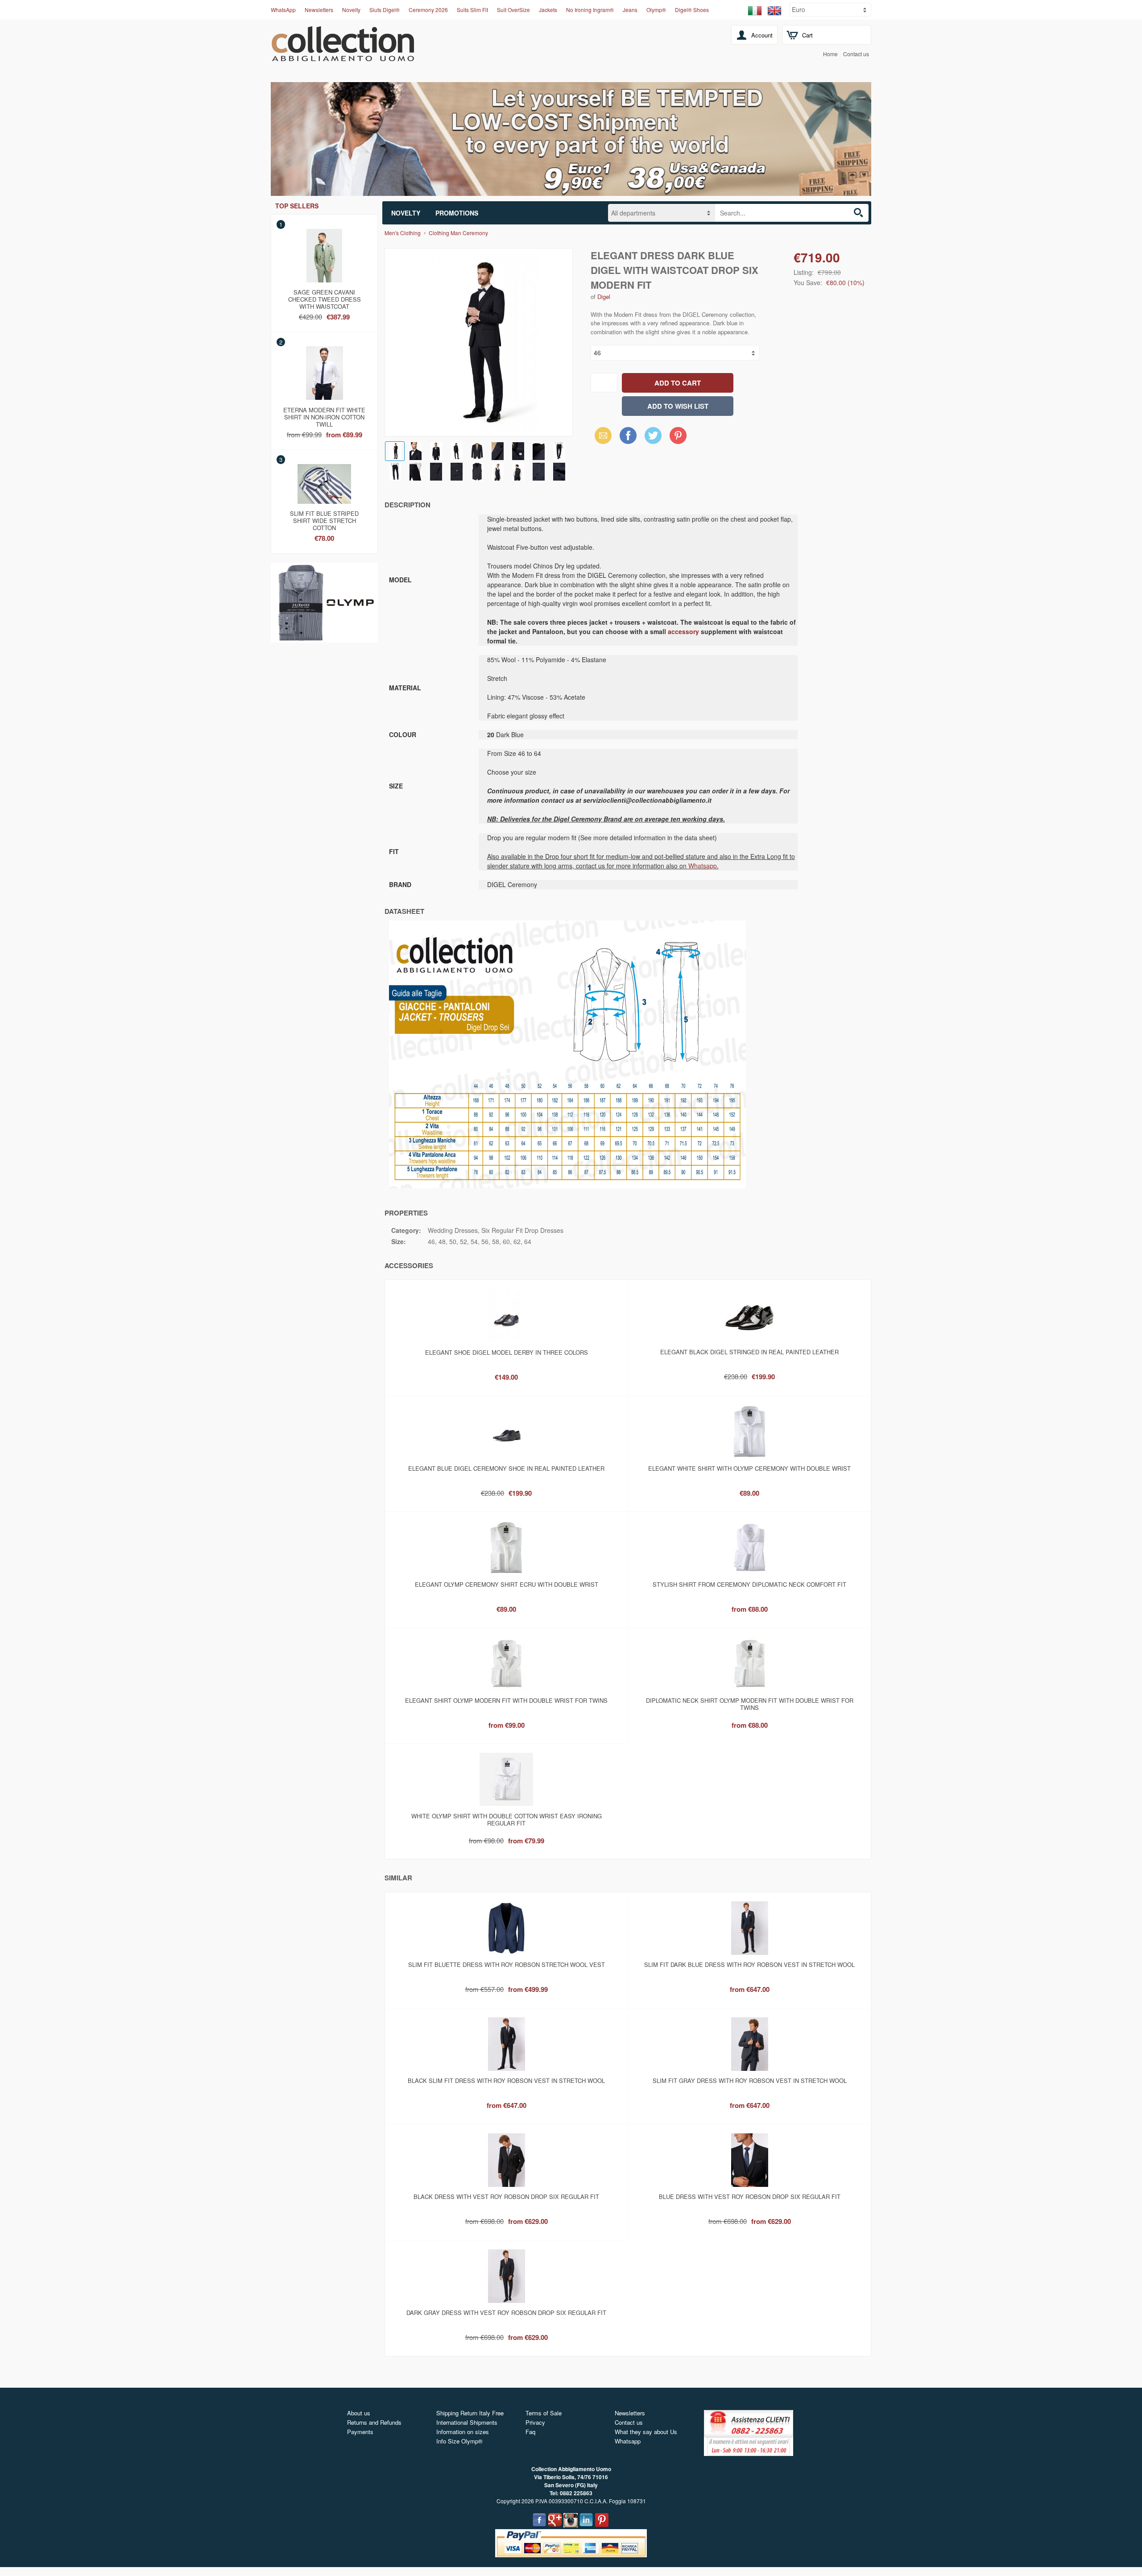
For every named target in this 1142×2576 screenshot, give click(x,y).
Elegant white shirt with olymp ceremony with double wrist (749, 1468)
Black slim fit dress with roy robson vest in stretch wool (506, 2080)
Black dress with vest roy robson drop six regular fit (506, 2196)
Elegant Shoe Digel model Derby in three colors (507, 1352)
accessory (683, 631)
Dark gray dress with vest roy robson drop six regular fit (506, 2313)
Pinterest (678, 435)
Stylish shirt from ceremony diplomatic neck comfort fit (749, 1584)
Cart (807, 35)
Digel (604, 297)
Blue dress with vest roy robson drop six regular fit (750, 2196)
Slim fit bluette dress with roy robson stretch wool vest (507, 1964)
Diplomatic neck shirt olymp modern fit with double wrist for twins (750, 1704)
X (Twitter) (653, 438)
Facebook (628, 435)
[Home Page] (343, 56)
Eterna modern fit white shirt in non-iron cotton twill (324, 415)
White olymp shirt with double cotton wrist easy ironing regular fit (507, 1819)
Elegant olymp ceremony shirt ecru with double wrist (507, 1584)
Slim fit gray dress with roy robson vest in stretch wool (750, 2080)
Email (601, 435)
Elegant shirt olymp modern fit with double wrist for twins (506, 1700)
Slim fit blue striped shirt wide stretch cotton (324, 519)
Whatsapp (703, 866)
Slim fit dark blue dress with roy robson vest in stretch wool (749, 1964)
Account (762, 35)
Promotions (457, 213)
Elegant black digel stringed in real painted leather (749, 1352)
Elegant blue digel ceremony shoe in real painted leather (506, 1468)
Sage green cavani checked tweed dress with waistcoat (325, 298)
